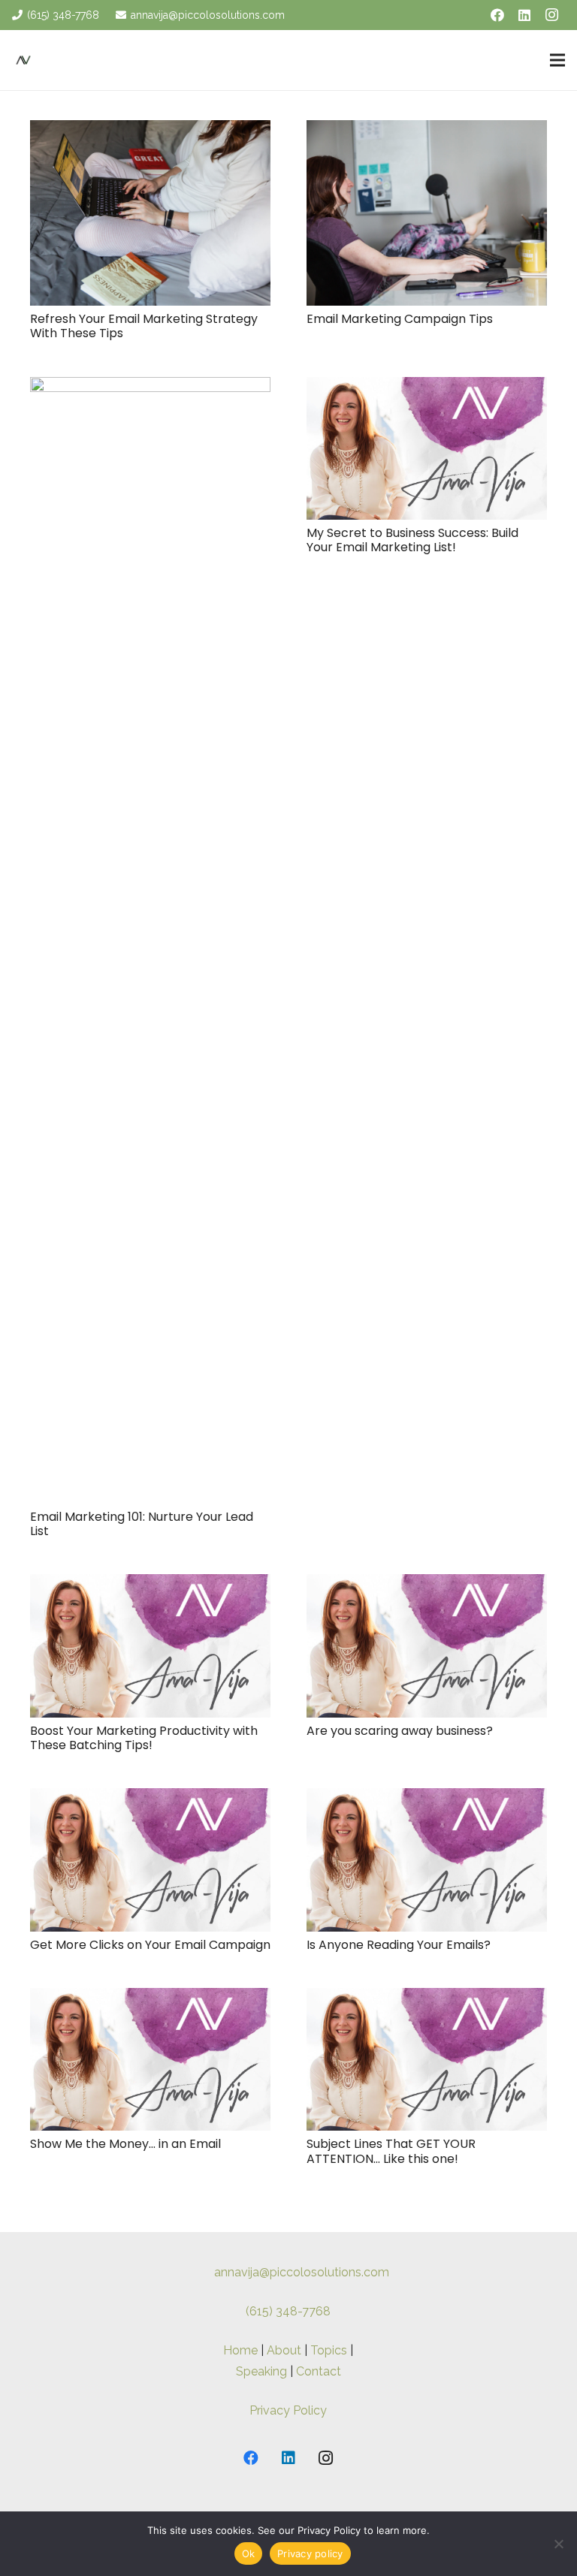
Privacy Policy (288, 2410)
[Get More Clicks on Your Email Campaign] (150, 1798)
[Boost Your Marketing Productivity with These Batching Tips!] (150, 1584)
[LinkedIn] (524, 15)
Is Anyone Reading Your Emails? (399, 1945)
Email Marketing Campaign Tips (400, 319)
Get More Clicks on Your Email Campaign (150, 1945)
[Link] (23, 60)
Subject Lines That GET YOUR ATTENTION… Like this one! (391, 2151)
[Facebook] (497, 15)
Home (240, 2350)
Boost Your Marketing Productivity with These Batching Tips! (144, 1738)
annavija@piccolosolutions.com (302, 2272)
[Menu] (557, 60)
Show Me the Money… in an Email (125, 2144)
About (284, 2350)
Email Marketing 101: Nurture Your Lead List (142, 1524)
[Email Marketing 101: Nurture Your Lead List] (150, 387)
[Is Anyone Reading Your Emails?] (427, 1798)
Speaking (261, 2371)
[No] (558, 2544)
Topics (329, 2350)
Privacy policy (310, 2553)
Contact (319, 2371)
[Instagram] (551, 15)
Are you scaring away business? (400, 1731)
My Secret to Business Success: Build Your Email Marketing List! (412, 540)
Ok (249, 2553)
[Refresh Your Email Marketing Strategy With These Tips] (150, 130)
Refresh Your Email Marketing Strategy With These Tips (144, 326)
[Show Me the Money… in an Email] (150, 1998)
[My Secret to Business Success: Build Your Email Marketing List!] (427, 387)
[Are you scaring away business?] (427, 1584)
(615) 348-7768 (288, 2311)
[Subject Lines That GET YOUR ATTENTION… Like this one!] (427, 1998)
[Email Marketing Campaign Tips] (427, 130)
